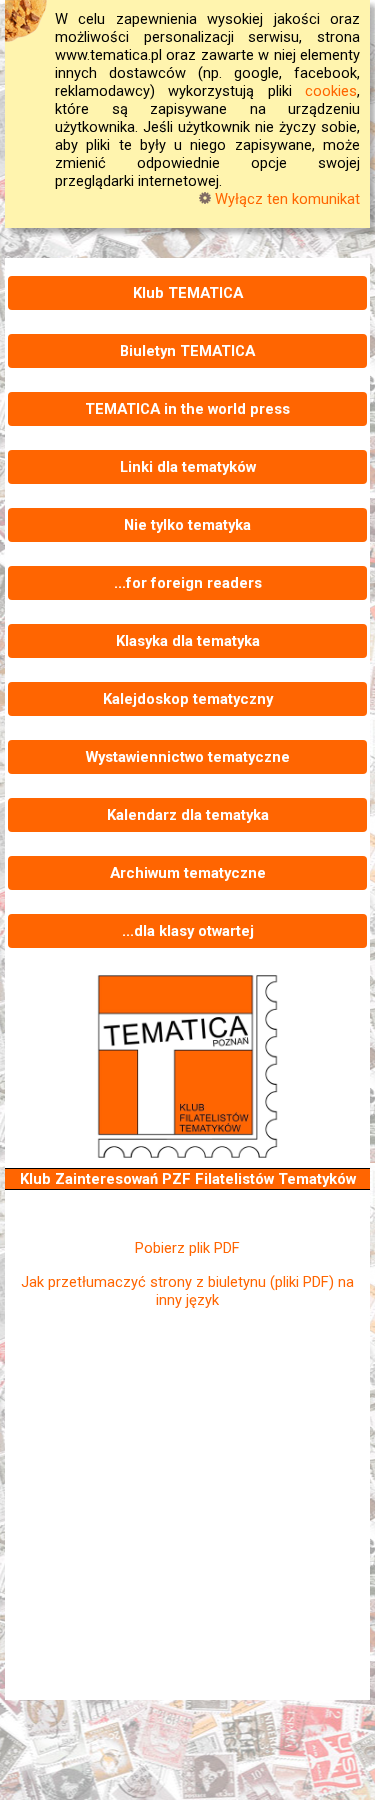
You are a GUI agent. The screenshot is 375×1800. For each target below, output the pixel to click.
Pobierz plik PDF (187, 1248)
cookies (331, 91)
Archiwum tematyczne (188, 873)
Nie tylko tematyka (187, 525)
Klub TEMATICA (188, 293)
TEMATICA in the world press (187, 409)
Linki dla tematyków (188, 467)
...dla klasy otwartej (188, 931)
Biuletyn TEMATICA (187, 351)
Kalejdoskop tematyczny (188, 699)
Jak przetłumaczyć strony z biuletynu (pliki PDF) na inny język (187, 1291)
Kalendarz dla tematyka (188, 815)
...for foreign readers (188, 583)
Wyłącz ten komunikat (285, 199)
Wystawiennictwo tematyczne (188, 757)
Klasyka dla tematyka (188, 641)
